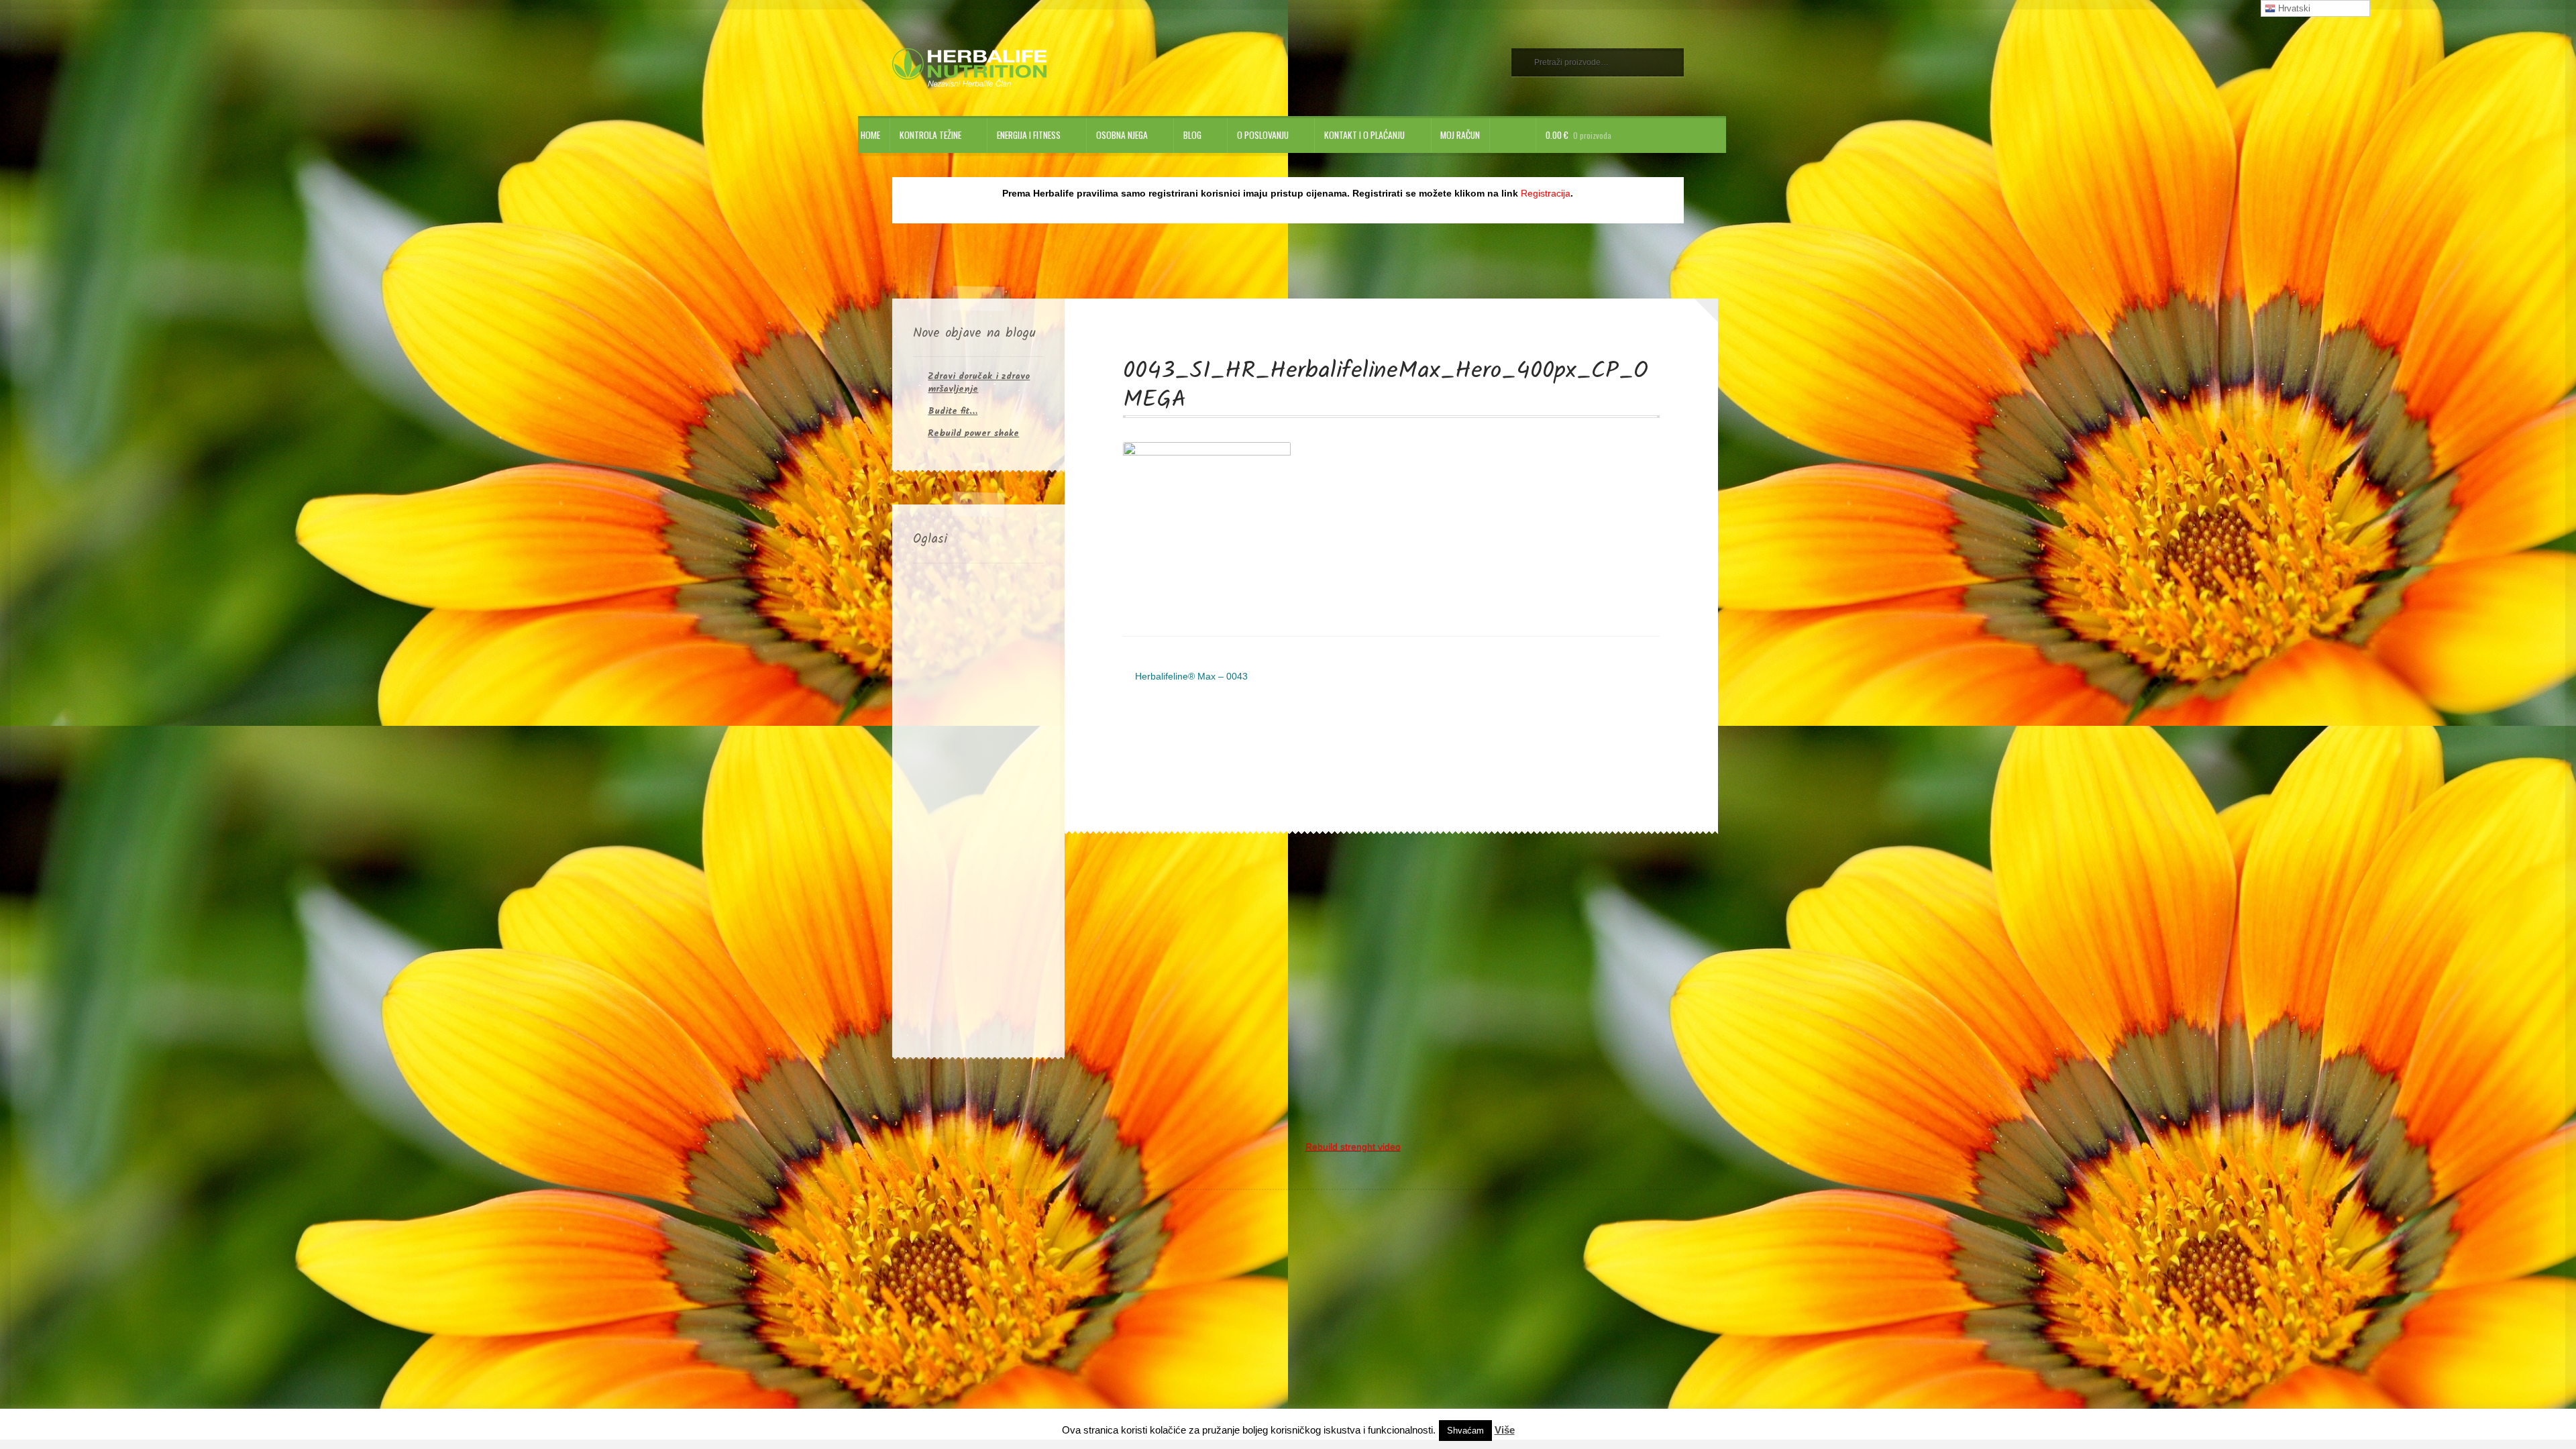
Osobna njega (1122, 135)
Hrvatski (2293, 8)
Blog (1192, 135)
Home (870, 135)
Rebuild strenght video (1353, 1147)
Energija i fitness (1029, 135)
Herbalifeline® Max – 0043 (1191, 678)
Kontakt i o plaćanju (1364, 135)
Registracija (1546, 194)
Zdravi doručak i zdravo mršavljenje (979, 383)
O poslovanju (1263, 135)
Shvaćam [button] (1465, 1431)
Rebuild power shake (973, 433)
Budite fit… (953, 411)
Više (1505, 1430)
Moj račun (1460, 135)
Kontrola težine (930, 135)
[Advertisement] (978, 808)
